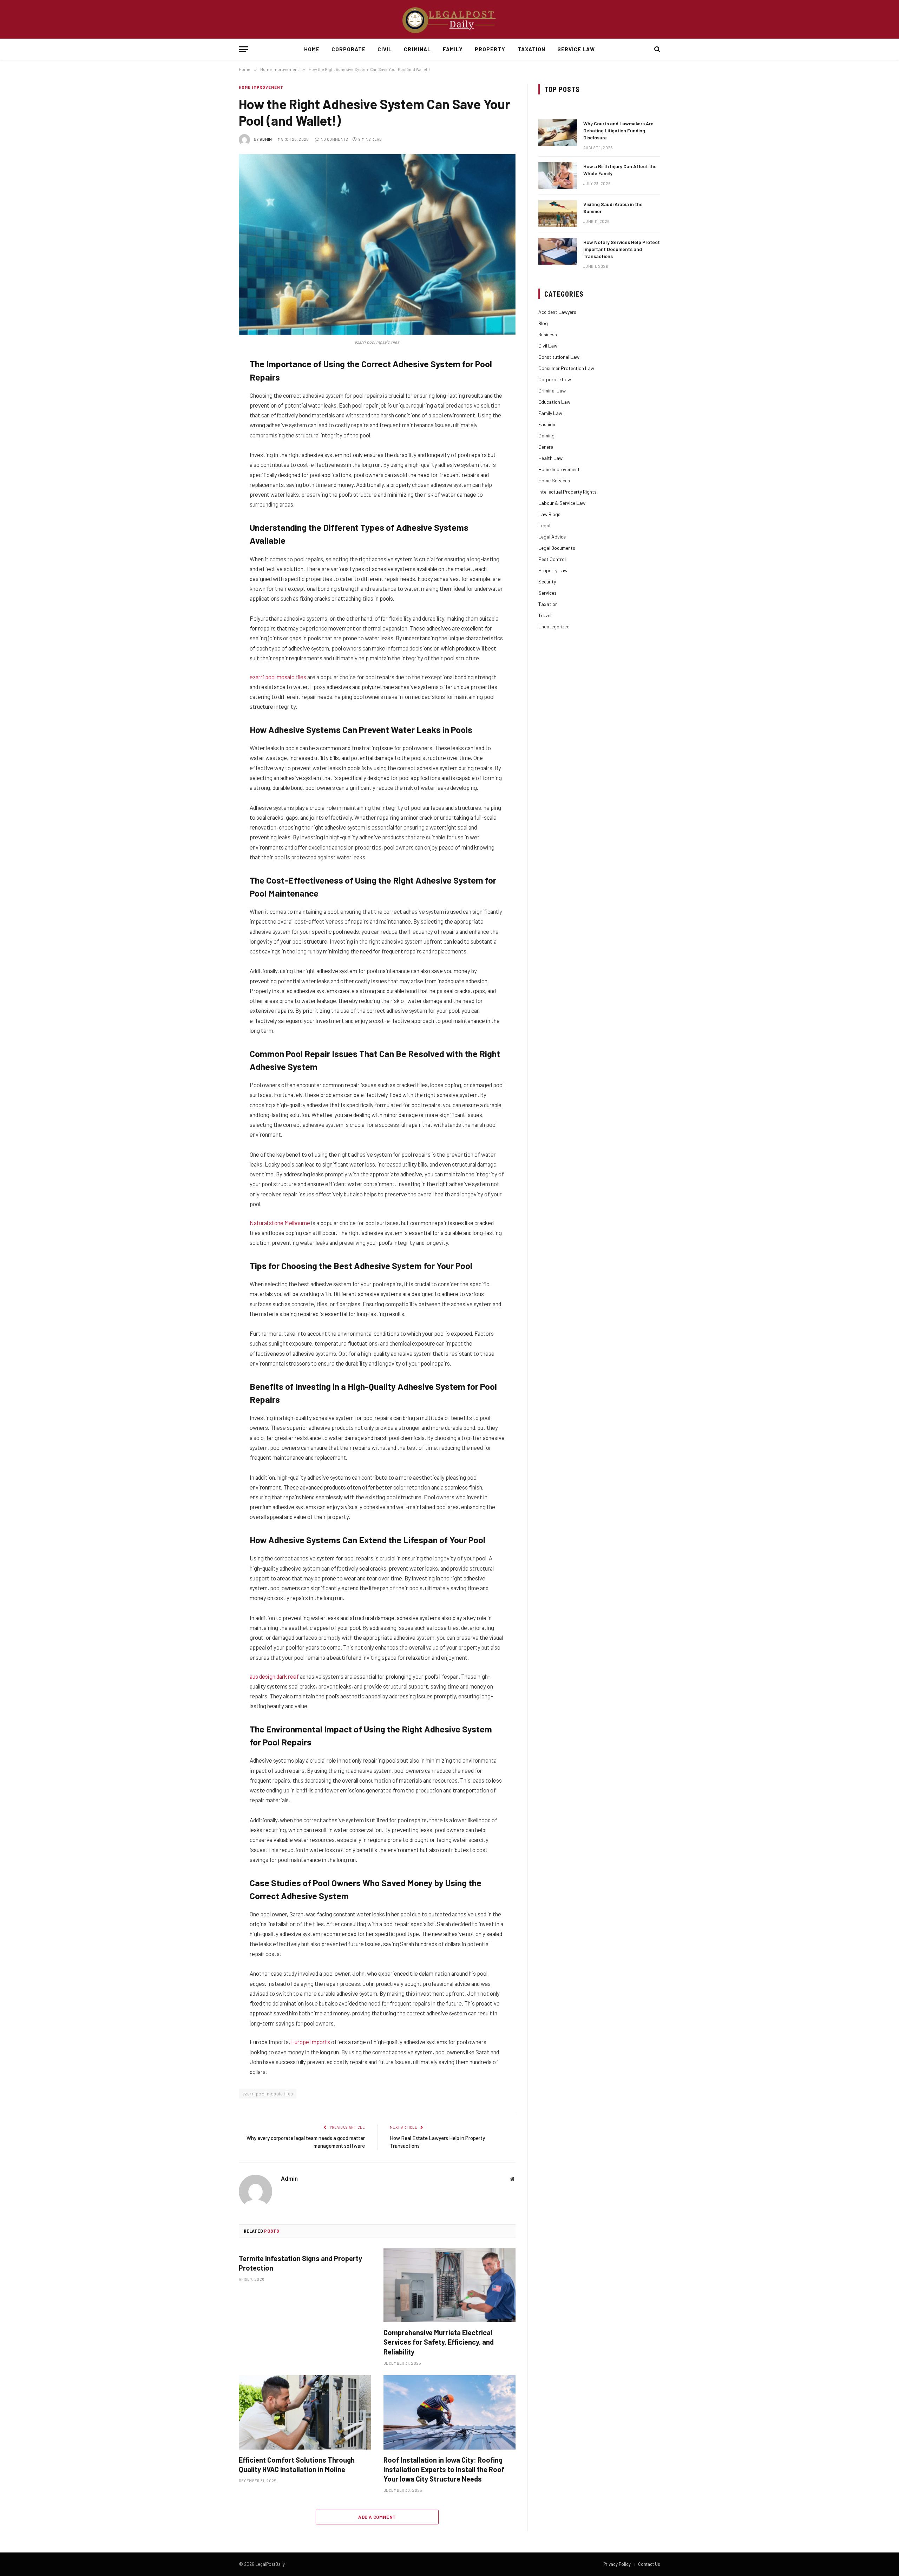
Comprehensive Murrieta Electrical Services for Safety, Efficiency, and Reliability (439, 2342)
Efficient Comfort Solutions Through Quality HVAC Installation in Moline (297, 2465)
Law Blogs (549, 514)
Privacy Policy (617, 2564)
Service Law (576, 49)
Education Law (554, 402)
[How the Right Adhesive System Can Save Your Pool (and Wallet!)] (377, 245)
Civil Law (548, 346)
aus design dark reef (274, 1676)
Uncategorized (554, 626)
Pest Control (552, 559)
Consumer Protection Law (566, 368)
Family (453, 49)
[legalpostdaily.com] (449, 19)
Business (548, 334)
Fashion (547, 424)
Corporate (349, 49)
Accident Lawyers (557, 312)
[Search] (657, 49)
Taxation (531, 49)
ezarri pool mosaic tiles (278, 677)
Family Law (550, 413)
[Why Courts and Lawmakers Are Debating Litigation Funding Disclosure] (558, 133)
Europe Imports (311, 2042)
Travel (545, 615)
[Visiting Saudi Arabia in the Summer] (558, 213)
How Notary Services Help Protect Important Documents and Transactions (622, 249)
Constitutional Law (559, 357)
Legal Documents (557, 548)
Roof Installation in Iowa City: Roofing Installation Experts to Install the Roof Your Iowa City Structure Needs (446, 2469)
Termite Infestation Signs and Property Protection (300, 2263)
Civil (385, 49)
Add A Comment (377, 2517)
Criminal (417, 49)
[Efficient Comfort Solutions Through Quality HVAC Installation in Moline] (305, 2412)
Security (547, 582)
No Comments (334, 139)
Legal (544, 525)
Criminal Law (552, 391)
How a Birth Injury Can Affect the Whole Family (620, 170)
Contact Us (649, 2564)
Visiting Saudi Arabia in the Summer (613, 208)
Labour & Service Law (562, 503)
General (546, 447)
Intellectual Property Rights (567, 492)
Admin (266, 139)
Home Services (554, 480)
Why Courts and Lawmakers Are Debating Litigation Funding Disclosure (618, 130)
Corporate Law (555, 379)
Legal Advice (552, 537)
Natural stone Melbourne (280, 1223)
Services (547, 593)
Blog (543, 323)
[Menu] (243, 49)
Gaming (546, 435)
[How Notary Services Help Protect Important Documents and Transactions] (558, 251)
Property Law (553, 570)
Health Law (550, 458)
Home (312, 49)
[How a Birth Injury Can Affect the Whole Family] (558, 176)
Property (490, 49)
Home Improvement (261, 87)
